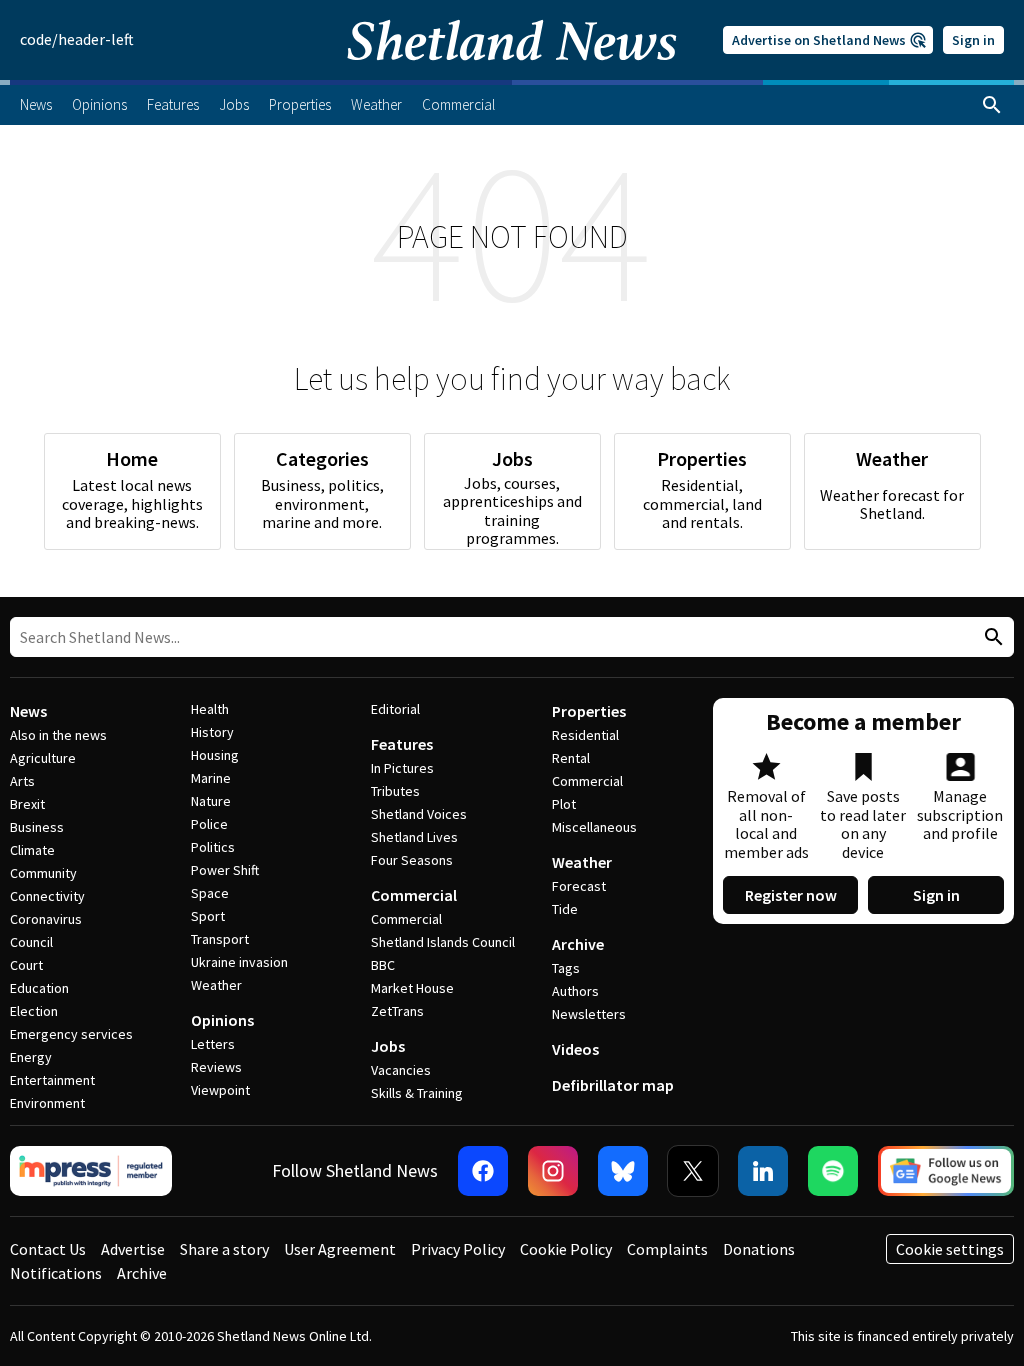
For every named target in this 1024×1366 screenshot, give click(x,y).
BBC (383, 965)
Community (43, 873)
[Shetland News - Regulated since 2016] (91, 1171)
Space (210, 893)
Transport (220, 939)
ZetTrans (397, 1011)
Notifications (56, 1273)
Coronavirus (46, 919)
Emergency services (71, 1034)
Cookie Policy (566, 1249)
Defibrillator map (613, 1085)
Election (34, 1011)
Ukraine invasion (239, 962)
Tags (566, 968)
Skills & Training (417, 1093)
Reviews (216, 1067)
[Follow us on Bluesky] (623, 1171)
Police (209, 824)
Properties (589, 711)
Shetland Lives (414, 837)
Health (210, 709)
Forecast (579, 886)
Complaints (667, 1249)
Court (26, 965)
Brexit (27, 804)
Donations (759, 1249)
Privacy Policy (458, 1249)
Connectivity (47, 896)
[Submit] (991, 637)
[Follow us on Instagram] (553, 1171)
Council (31, 942)
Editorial (395, 709)
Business (37, 827)
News (28, 711)
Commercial (414, 895)
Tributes (395, 791)
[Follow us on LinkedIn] (763, 1171)
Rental (571, 758)
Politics (213, 847)
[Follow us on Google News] (946, 1171)
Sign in (973, 40)
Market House (412, 988)
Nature (211, 801)
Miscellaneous (594, 827)
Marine (211, 778)
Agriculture (43, 758)
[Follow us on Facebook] (483, 1171)
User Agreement (340, 1249)
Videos (575, 1049)
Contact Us (48, 1249)
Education (39, 988)
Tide (565, 909)
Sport (208, 916)
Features (402, 744)
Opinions (222, 1020)
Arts (22, 781)
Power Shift (225, 870)
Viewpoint (220, 1090)
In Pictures (402, 768)
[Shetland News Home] (512, 74)
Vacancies (401, 1070)
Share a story (224, 1249)
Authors (575, 991)
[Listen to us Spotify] (833, 1171)
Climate (32, 850)
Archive (578, 944)
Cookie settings (950, 1249)
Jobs (388, 1046)
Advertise (133, 1249)
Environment (47, 1103)
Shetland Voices (419, 814)
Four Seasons (412, 860)
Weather (216, 985)
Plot (564, 804)
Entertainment (52, 1080)
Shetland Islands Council (443, 942)
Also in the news (58, 735)
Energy (31, 1057)
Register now (791, 895)
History (212, 732)
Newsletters (589, 1014)
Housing (215, 755)
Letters (213, 1044)
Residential (585, 735)
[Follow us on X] (693, 1171)
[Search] (992, 105)
